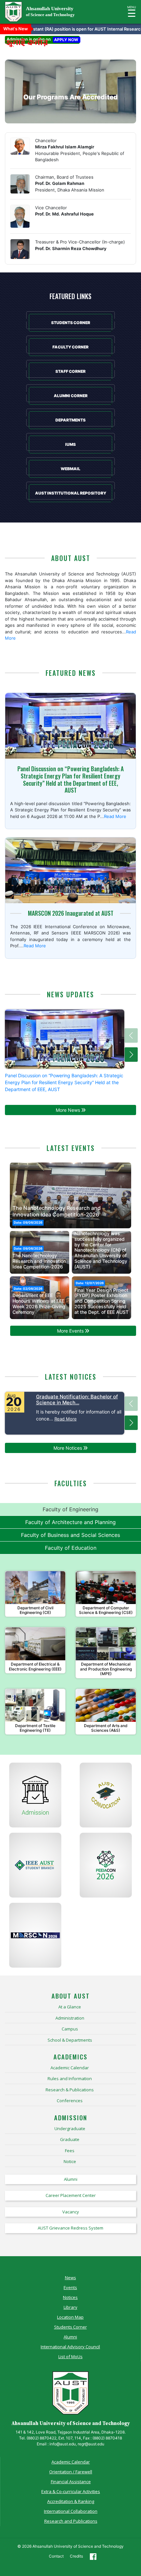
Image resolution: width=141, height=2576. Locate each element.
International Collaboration (71, 2511)
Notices (70, 2297)
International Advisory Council (70, 2347)
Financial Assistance (71, 2482)
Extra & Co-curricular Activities (71, 2491)
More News (69, 1110)
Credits (76, 2556)
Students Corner (70, 2327)
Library (70, 2307)
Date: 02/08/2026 (28, 1223)
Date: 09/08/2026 (28, 1249)
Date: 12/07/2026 (90, 1283)
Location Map (70, 2317)
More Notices (68, 1448)
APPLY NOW (66, 40)
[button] (15, 1194)
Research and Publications (71, 2521)
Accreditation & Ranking (71, 2501)
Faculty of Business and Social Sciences (70, 1535)
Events (70, 2287)
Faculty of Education (71, 1548)
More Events (71, 1331)
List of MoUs (70, 2357)
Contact (56, 2556)
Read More (115, 816)
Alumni (70, 2337)
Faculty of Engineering (70, 1509)
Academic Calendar (71, 2462)
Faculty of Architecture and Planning (70, 1522)
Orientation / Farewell (71, 2472)
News (70, 2278)
